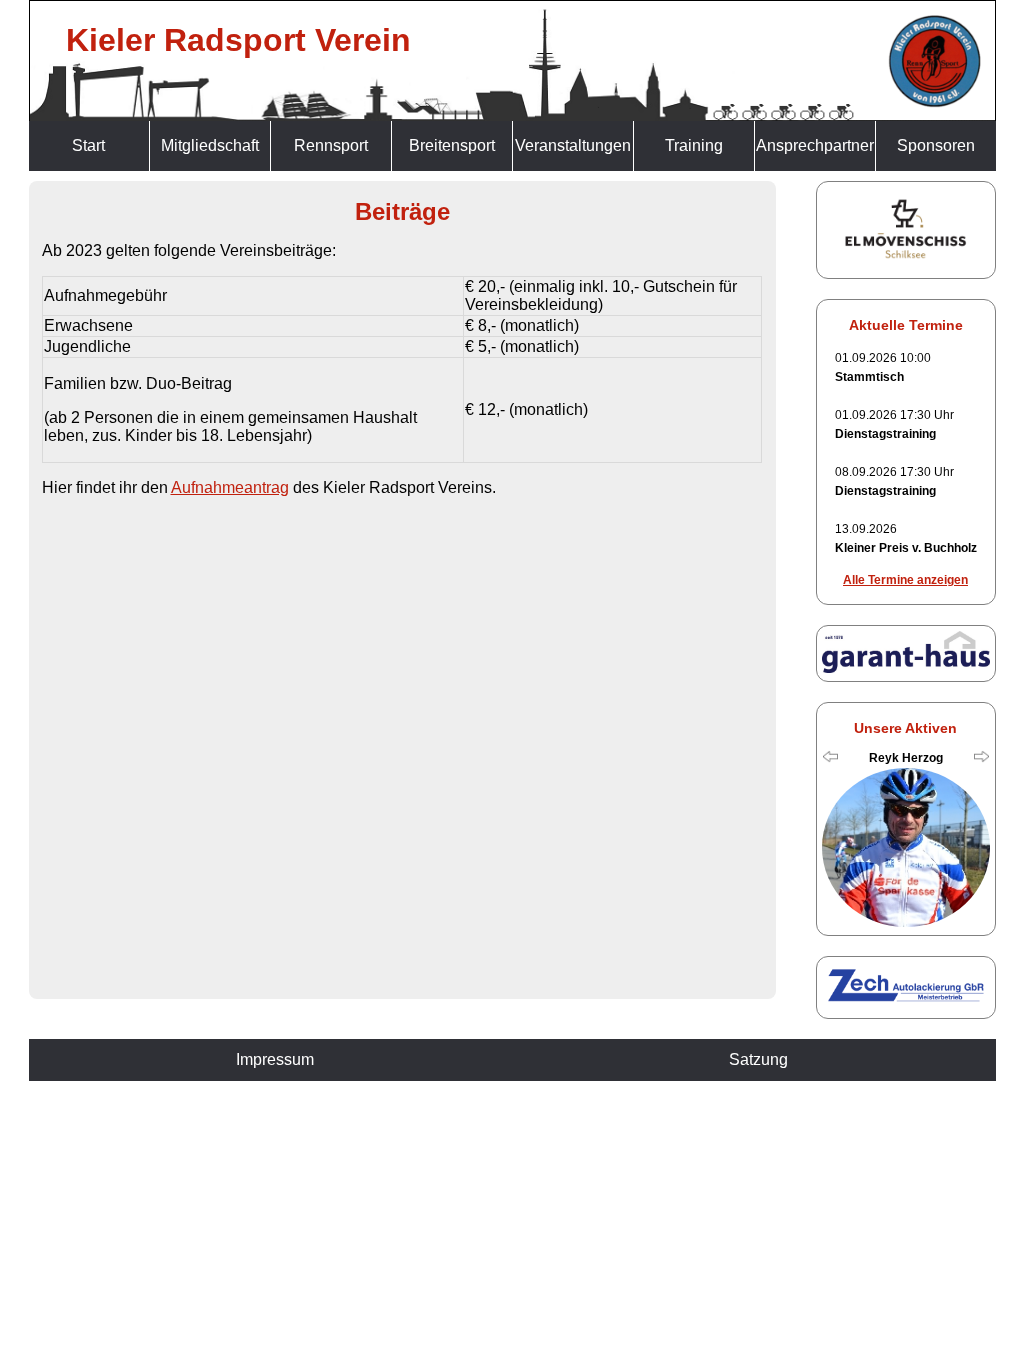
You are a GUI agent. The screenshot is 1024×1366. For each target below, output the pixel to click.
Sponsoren (936, 145)
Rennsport (331, 145)
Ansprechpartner (815, 145)
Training (694, 145)
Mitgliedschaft (210, 145)
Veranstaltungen (573, 145)
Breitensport (452, 145)
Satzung (758, 1059)
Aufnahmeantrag (230, 487)
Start (88, 145)
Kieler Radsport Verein (238, 40)
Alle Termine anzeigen (905, 580)
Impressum (275, 1059)
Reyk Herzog (906, 758)
